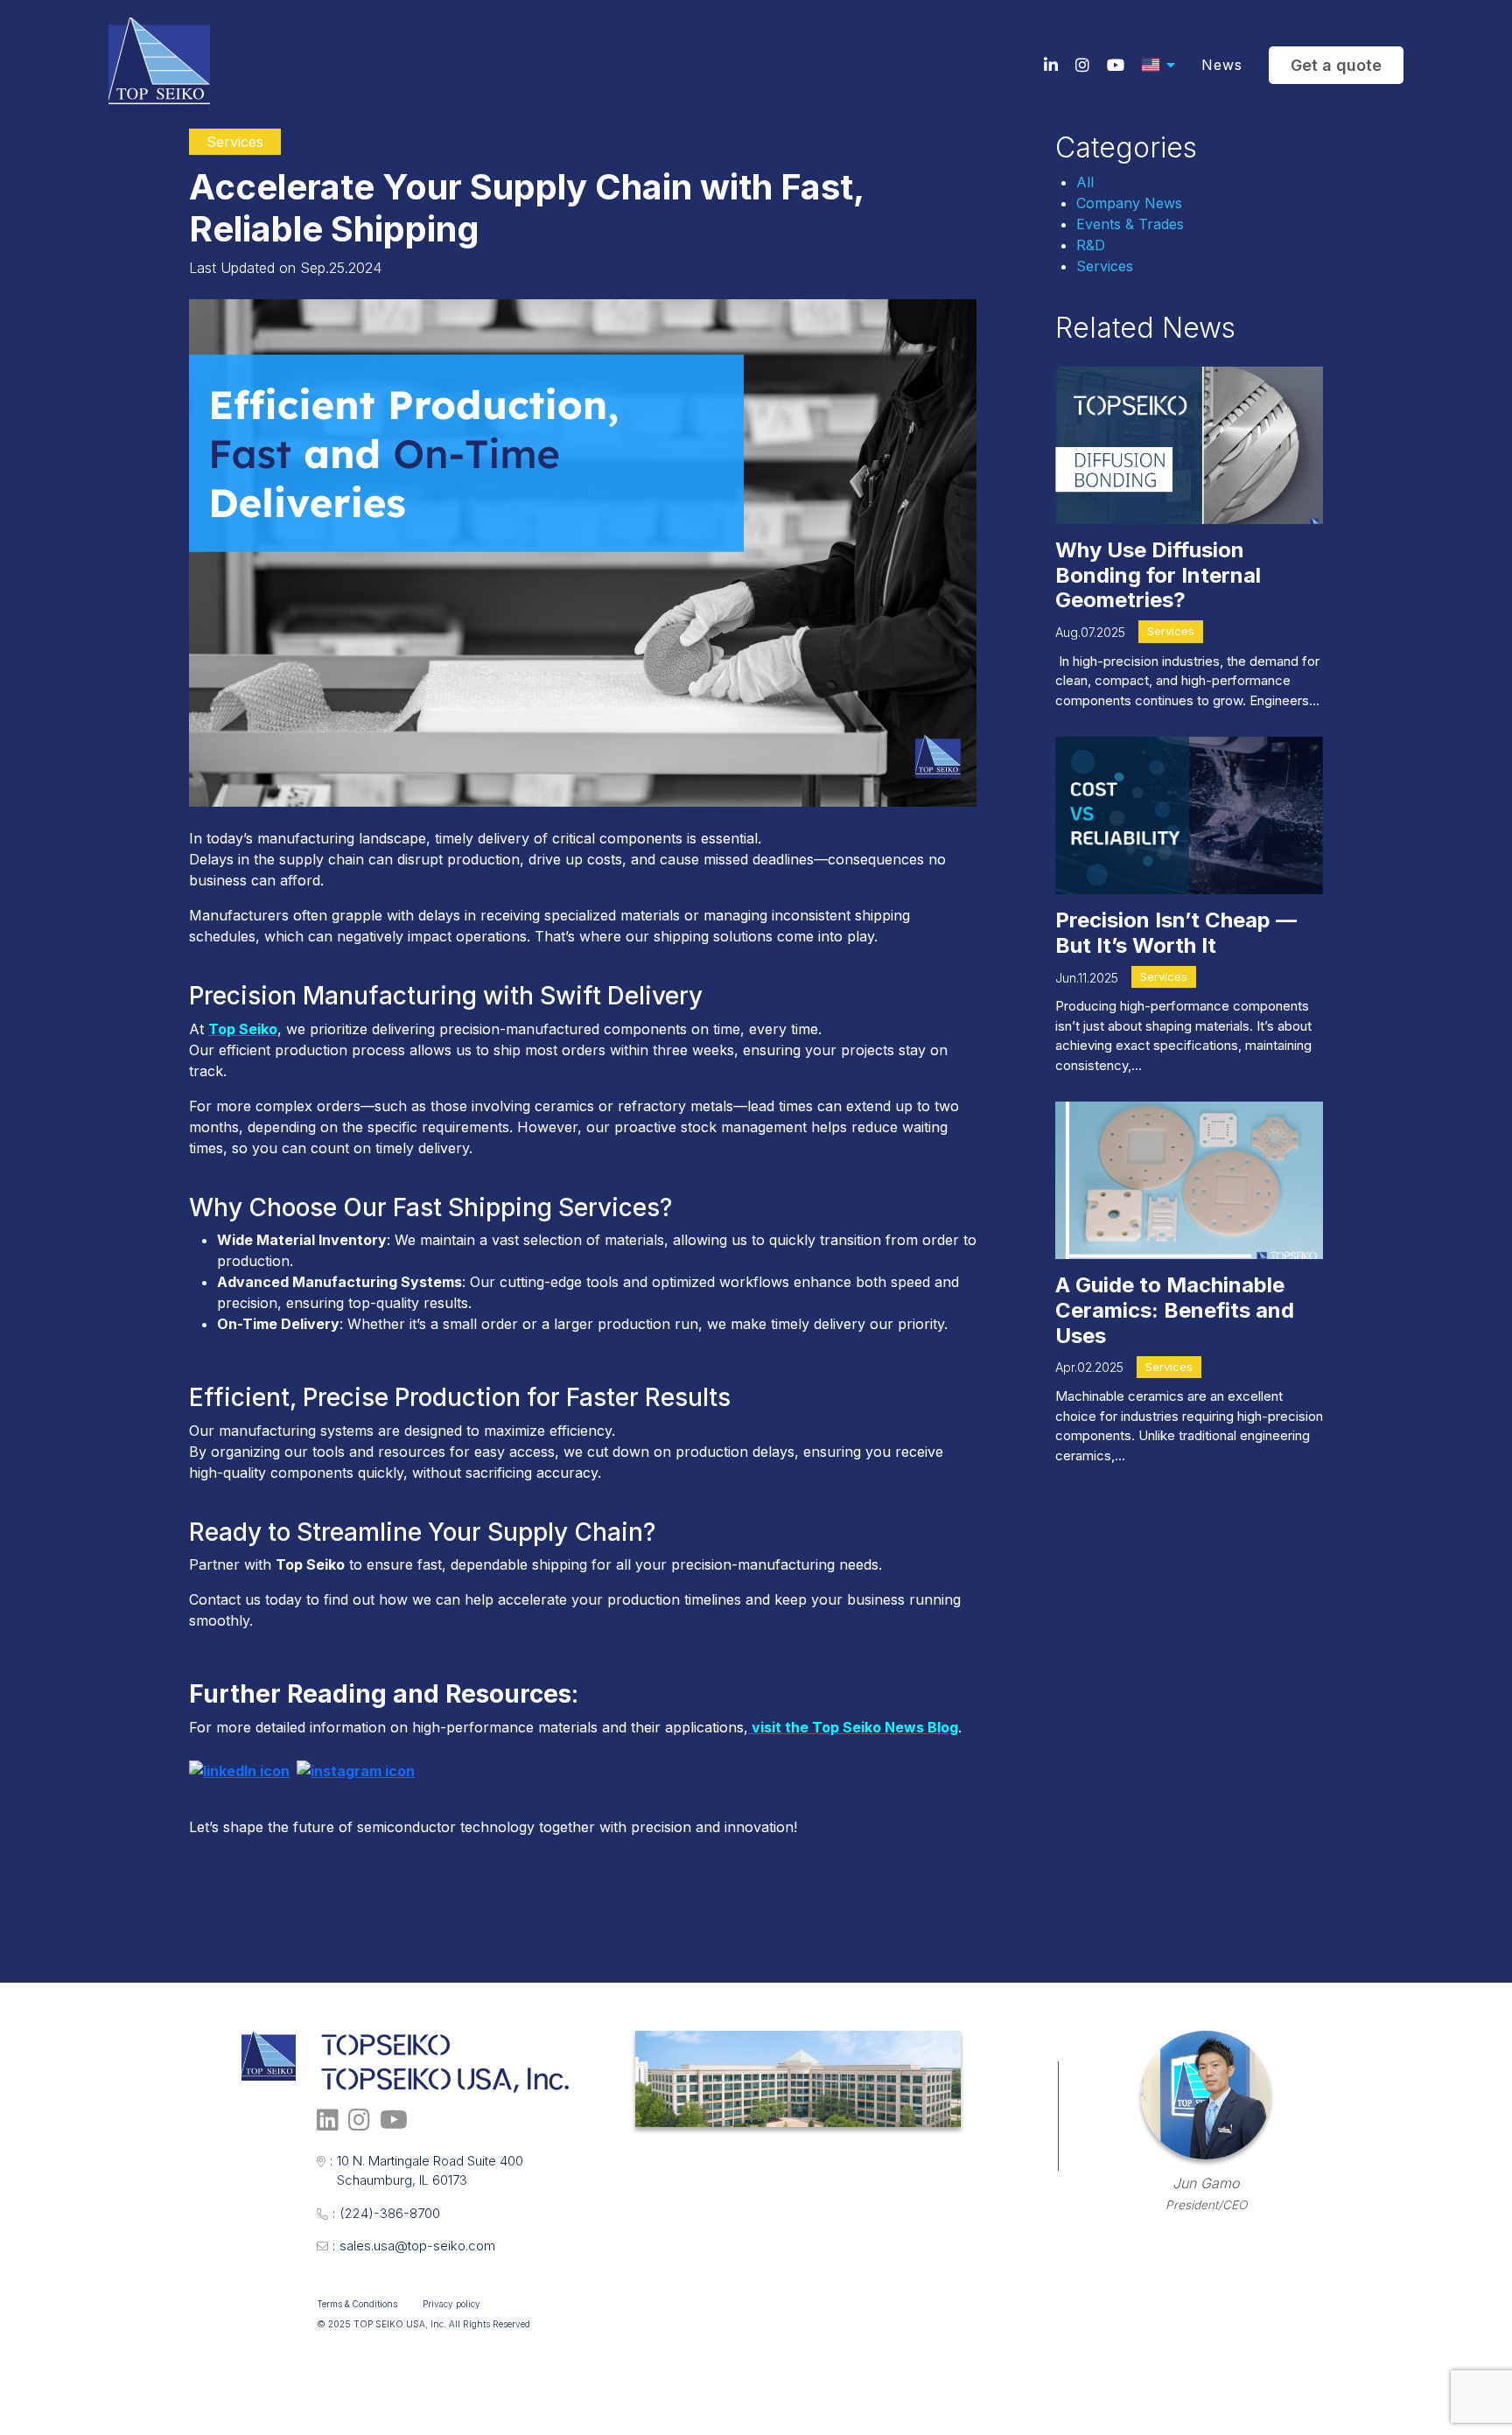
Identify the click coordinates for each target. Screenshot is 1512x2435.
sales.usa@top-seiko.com (414, 2246)
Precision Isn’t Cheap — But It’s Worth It (1176, 933)
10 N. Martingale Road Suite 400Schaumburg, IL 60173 (427, 2171)
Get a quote (1336, 65)
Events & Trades (1130, 224)
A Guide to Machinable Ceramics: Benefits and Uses (1175, 1310)
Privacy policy (451, 2304)
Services (1105, 266)
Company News (1129, 203)
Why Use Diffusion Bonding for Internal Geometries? (1158, 575)
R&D (1091, 245)
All (1085, 182)
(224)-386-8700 (386, 2213)
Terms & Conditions (357, 2304)
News (1222, 65)
